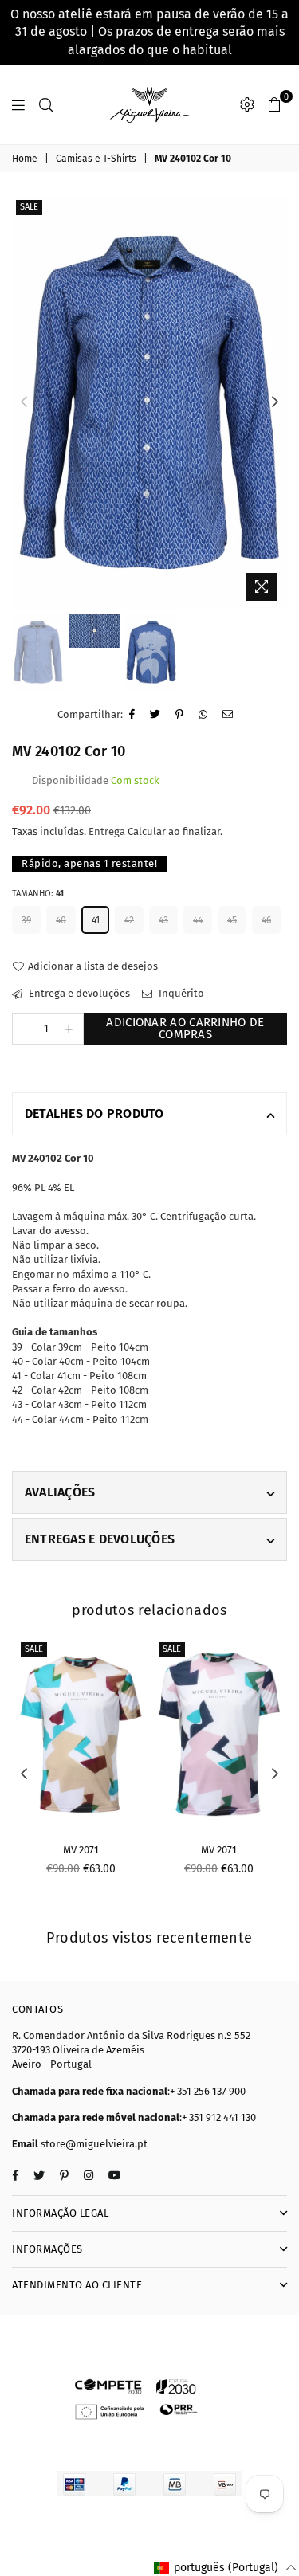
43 (163, 920)
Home (25, 159)
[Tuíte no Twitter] (155, 715)
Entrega (107, 831)
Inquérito (180, 993)
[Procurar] (46, 104)
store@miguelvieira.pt (94, 2144)
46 (266, 920)
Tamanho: (38, 894)
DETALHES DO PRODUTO (94, 1114)
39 (26, 920)
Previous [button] (24, 402)
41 (96, 920)
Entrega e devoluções (78, 993)
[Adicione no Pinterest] (180, 715)
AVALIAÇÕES (60, 1492)
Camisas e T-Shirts (96, 159)
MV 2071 (81, 1850)
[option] (149, 402)
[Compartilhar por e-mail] (228, 715)
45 (232, 920)
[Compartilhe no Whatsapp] (203, 715)
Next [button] (275, 402)
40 (61, 920)
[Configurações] (247, 104)
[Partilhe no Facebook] (132, 715)
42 (129, 920)
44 (198, 920)
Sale (29, 207)
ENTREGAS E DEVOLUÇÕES (100, 1539)
